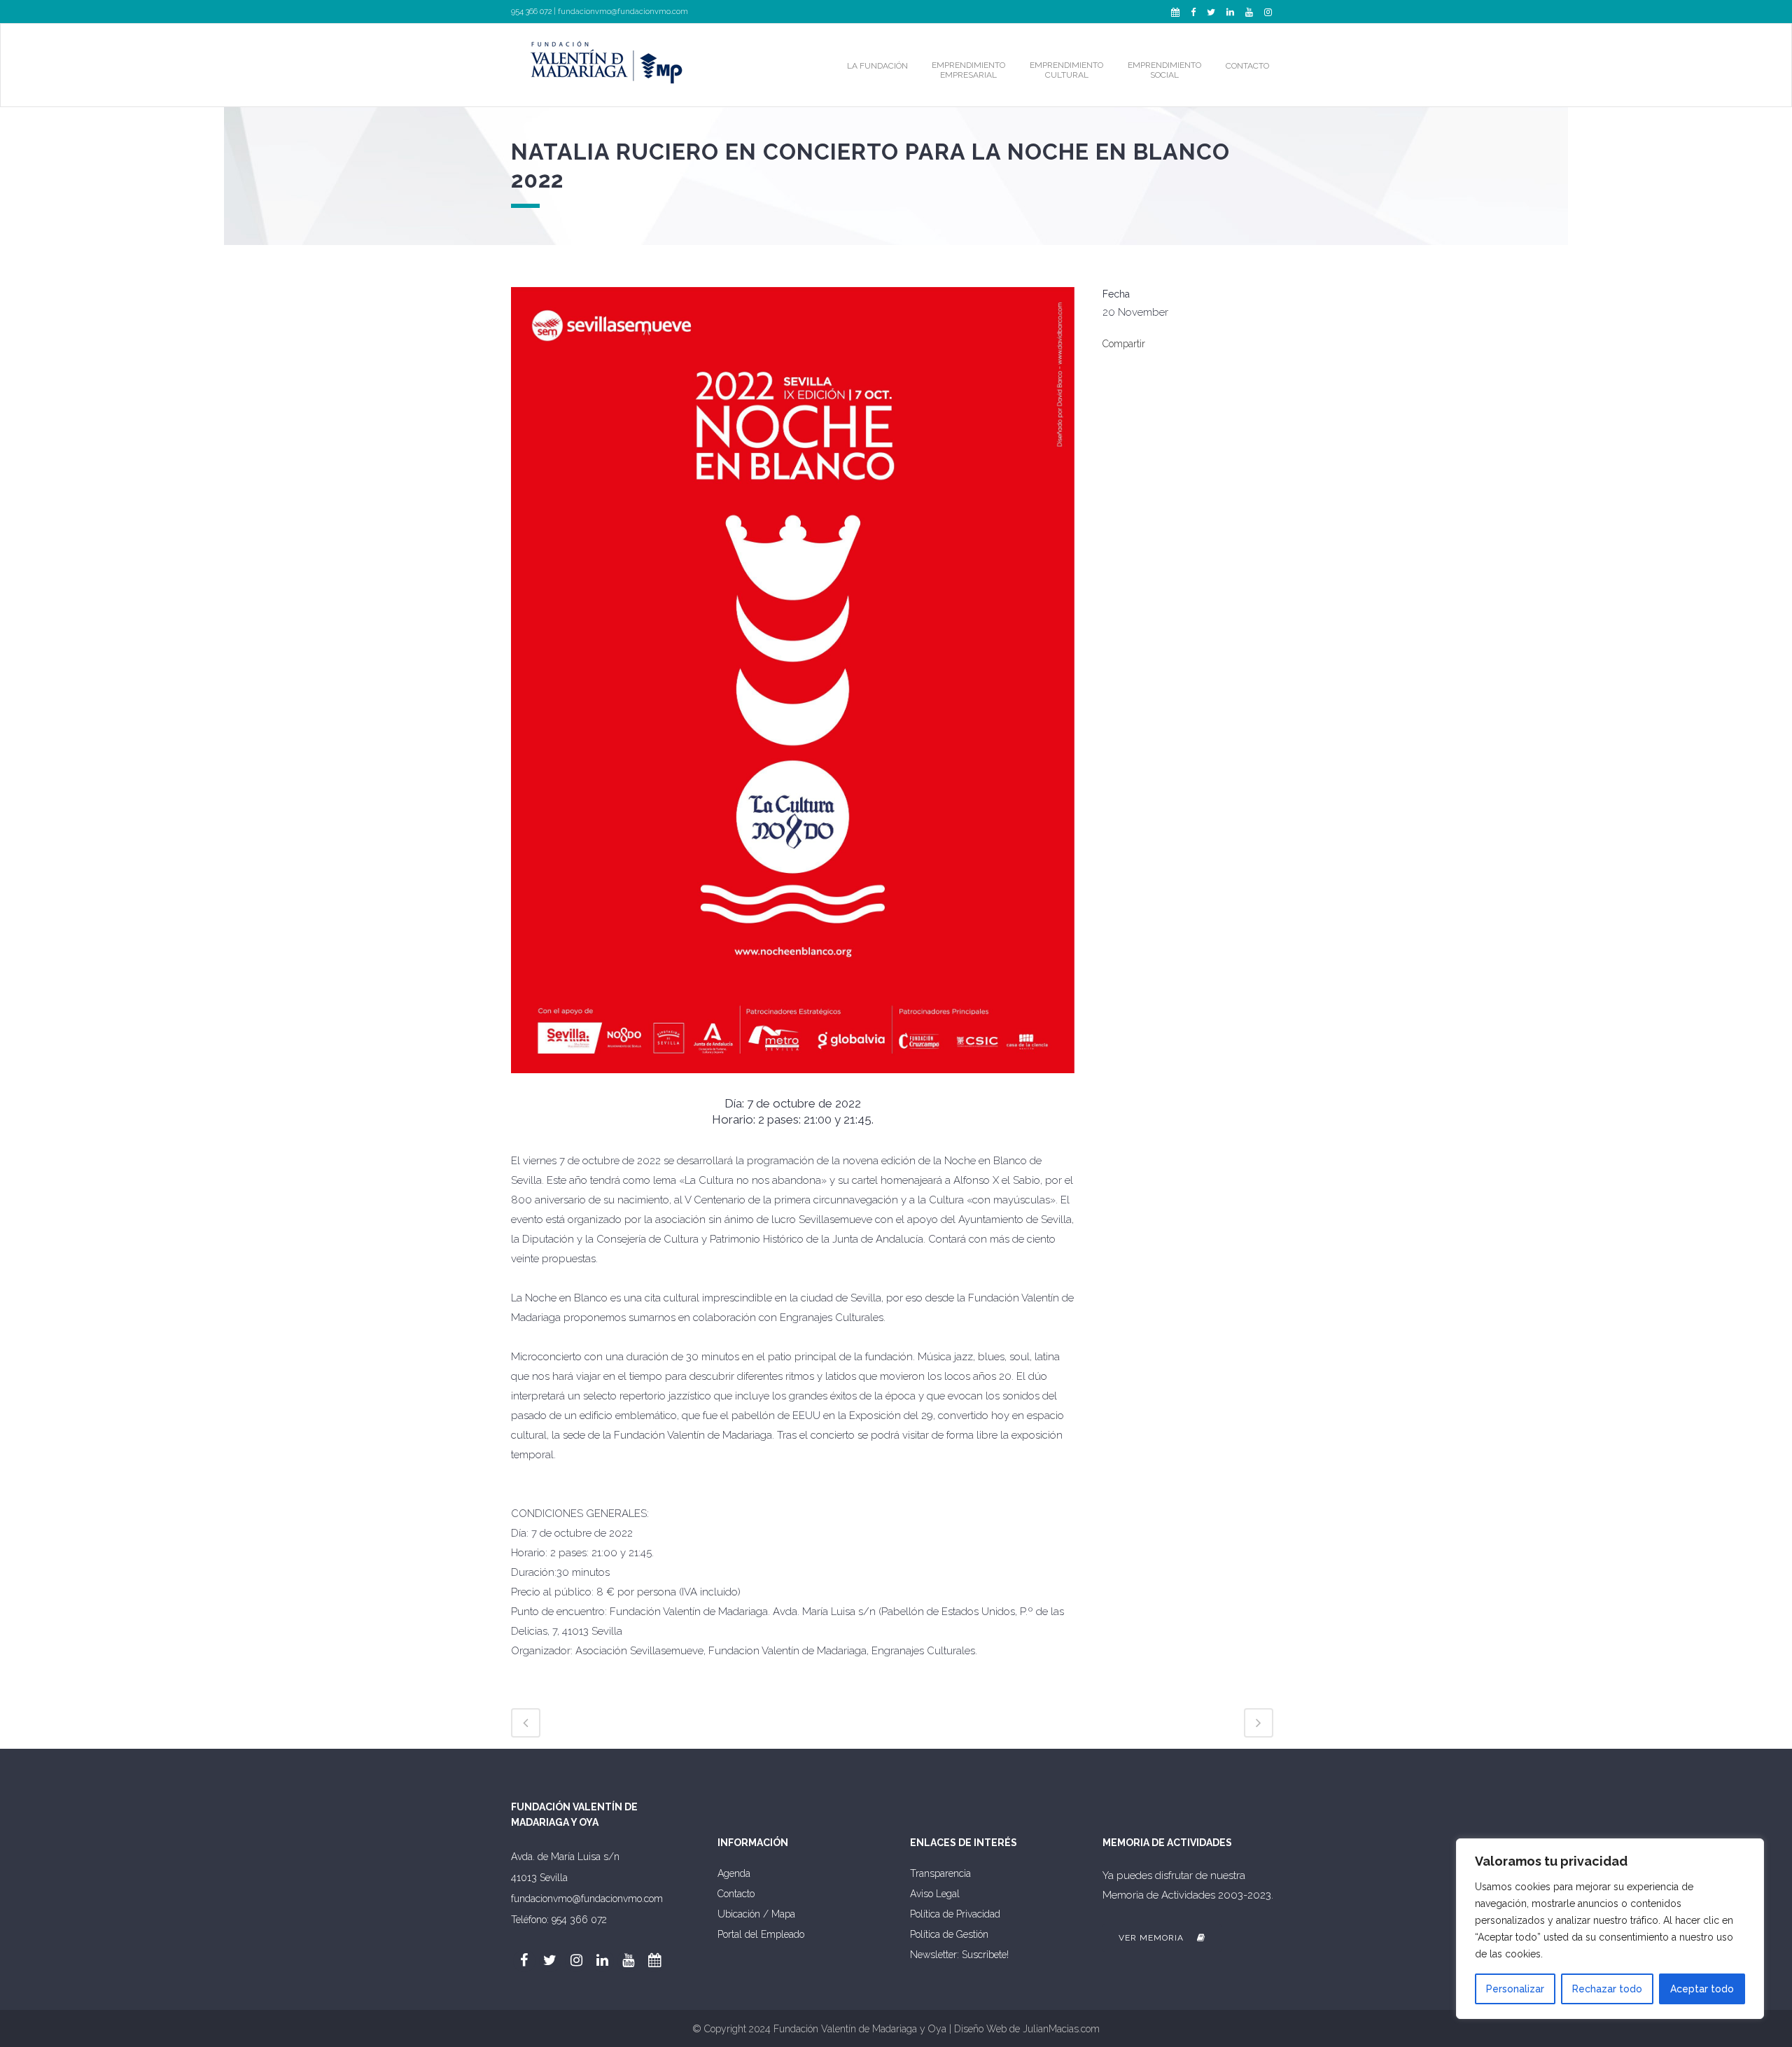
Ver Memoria (1153, 1938)
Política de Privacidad (955, 1914)
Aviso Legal (935, 1894)
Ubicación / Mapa (756, 1914)
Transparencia (940, 1873)
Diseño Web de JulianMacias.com (1027, 2029)
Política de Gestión (949, 1934)
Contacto (736, 1894)
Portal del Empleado (761, 1934)
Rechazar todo (1607, 1989)
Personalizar (1515, 1989)
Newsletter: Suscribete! (959, 1955)
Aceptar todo (1702, 1989)
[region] (1610, 1929)
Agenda (734, 1873)
